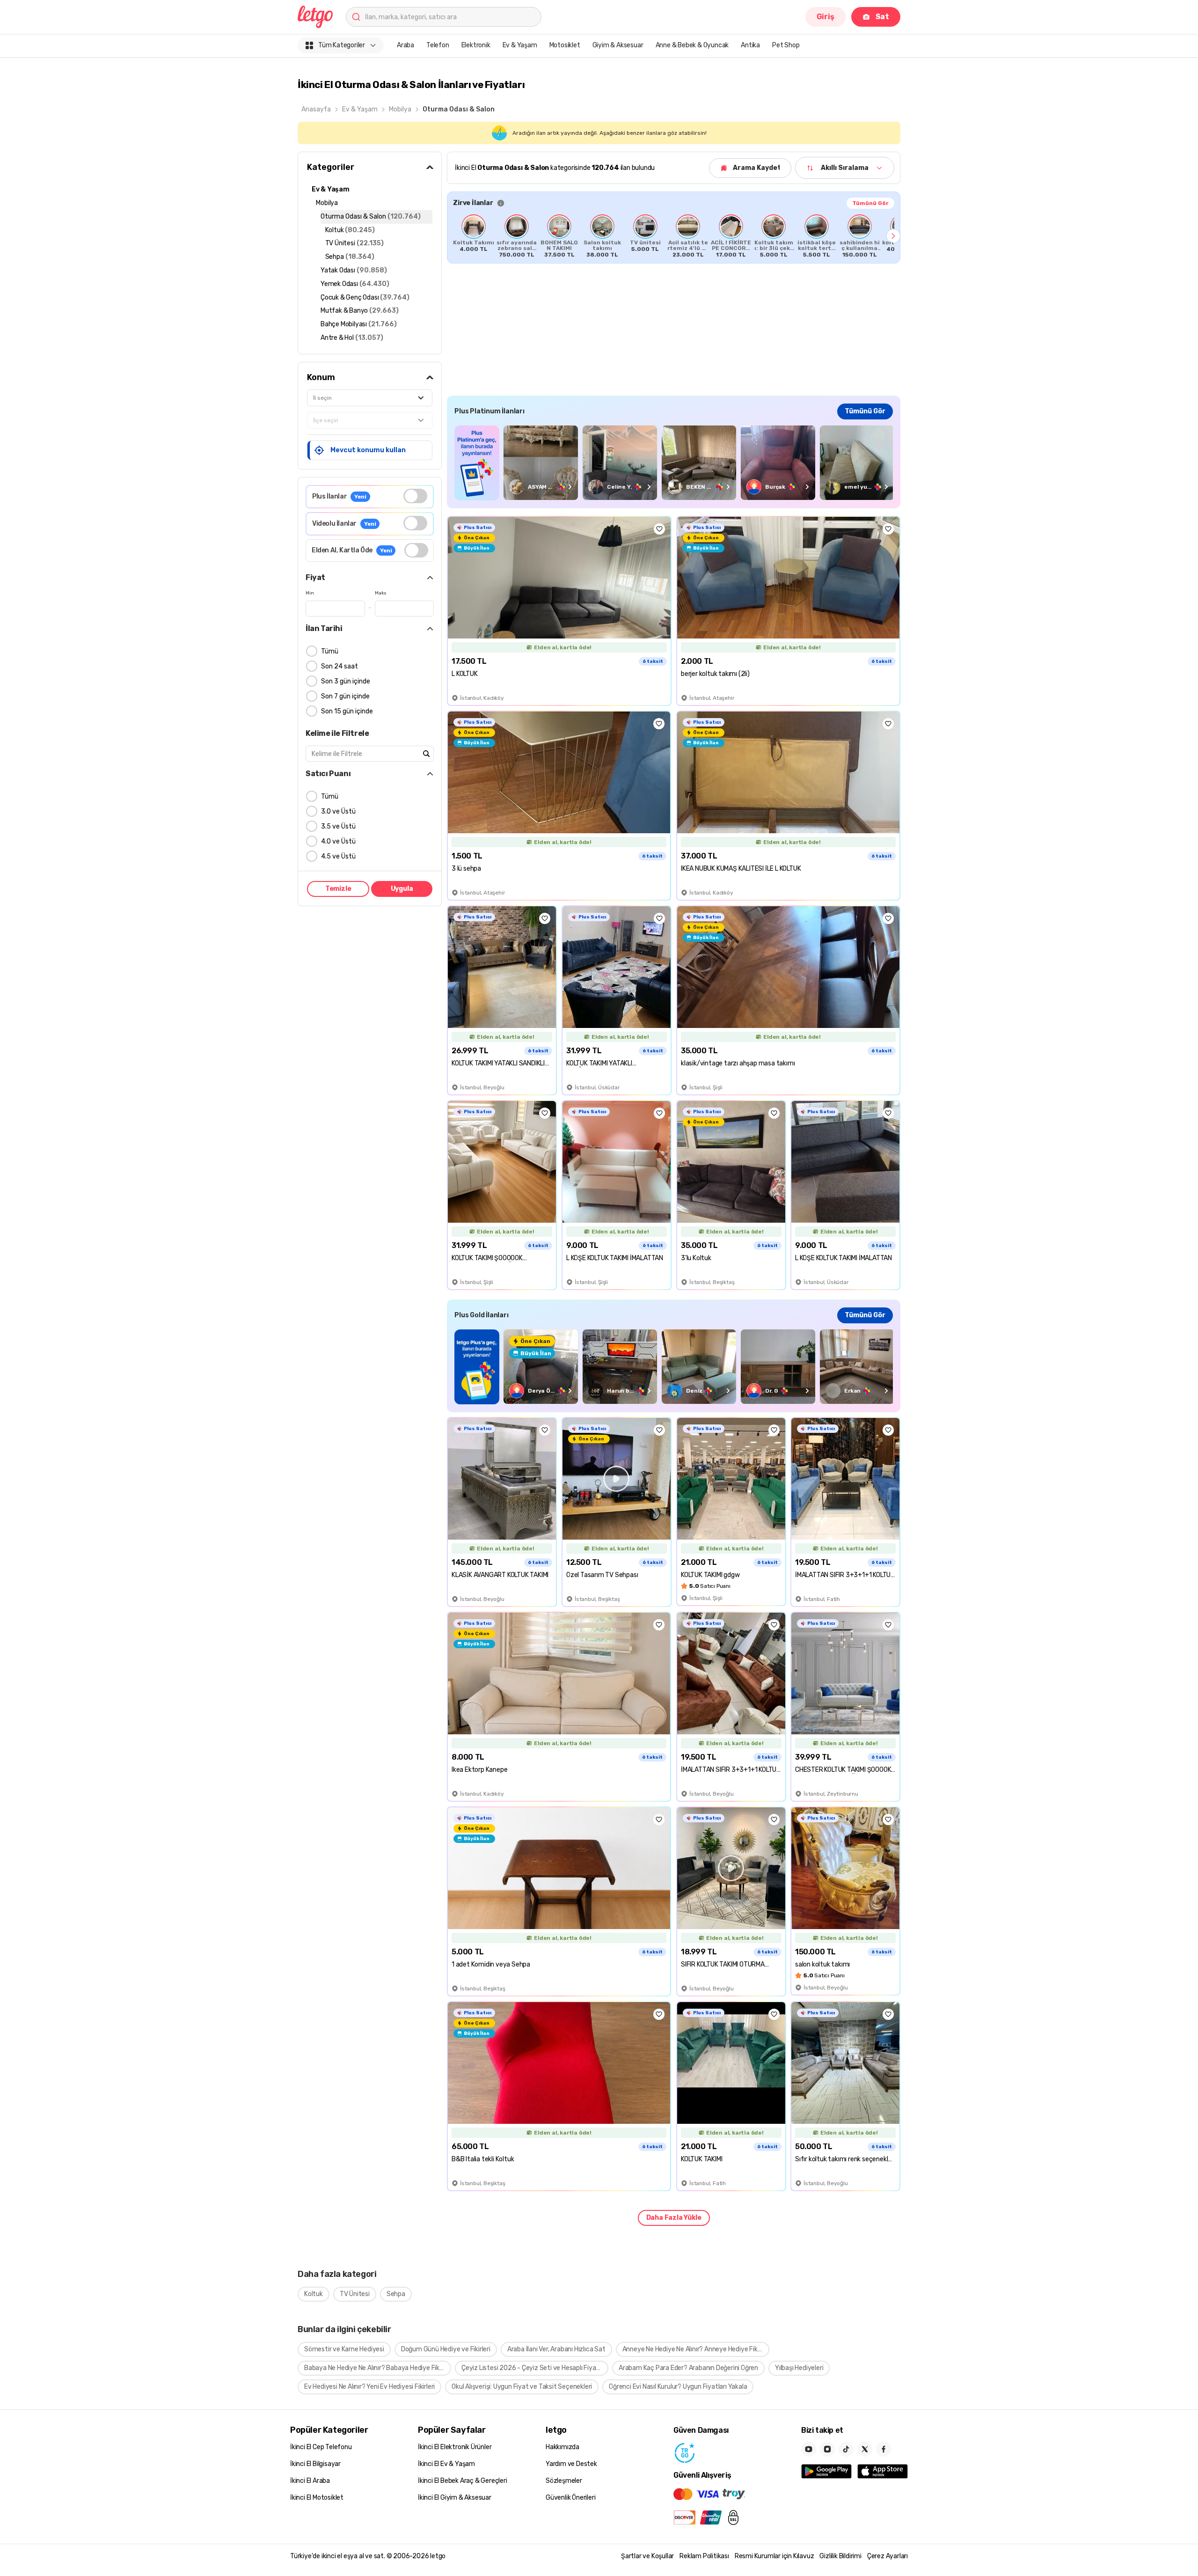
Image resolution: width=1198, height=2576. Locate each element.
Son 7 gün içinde (345, 696)
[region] (674, 236)
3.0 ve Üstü (338, 811)
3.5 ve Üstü (338, 826)
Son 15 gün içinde (347, 711)
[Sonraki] (893, 236)
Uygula (402, 889)
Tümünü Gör (870, 203)
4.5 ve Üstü (338, 856)
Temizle (338, 889)
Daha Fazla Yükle (674, 2218)
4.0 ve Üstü (338, 841)
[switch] (415, 496)
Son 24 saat (340, 666)
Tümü (330, 651)
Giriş (825, 17)
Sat (882, 17)
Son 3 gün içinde (346, 681)
